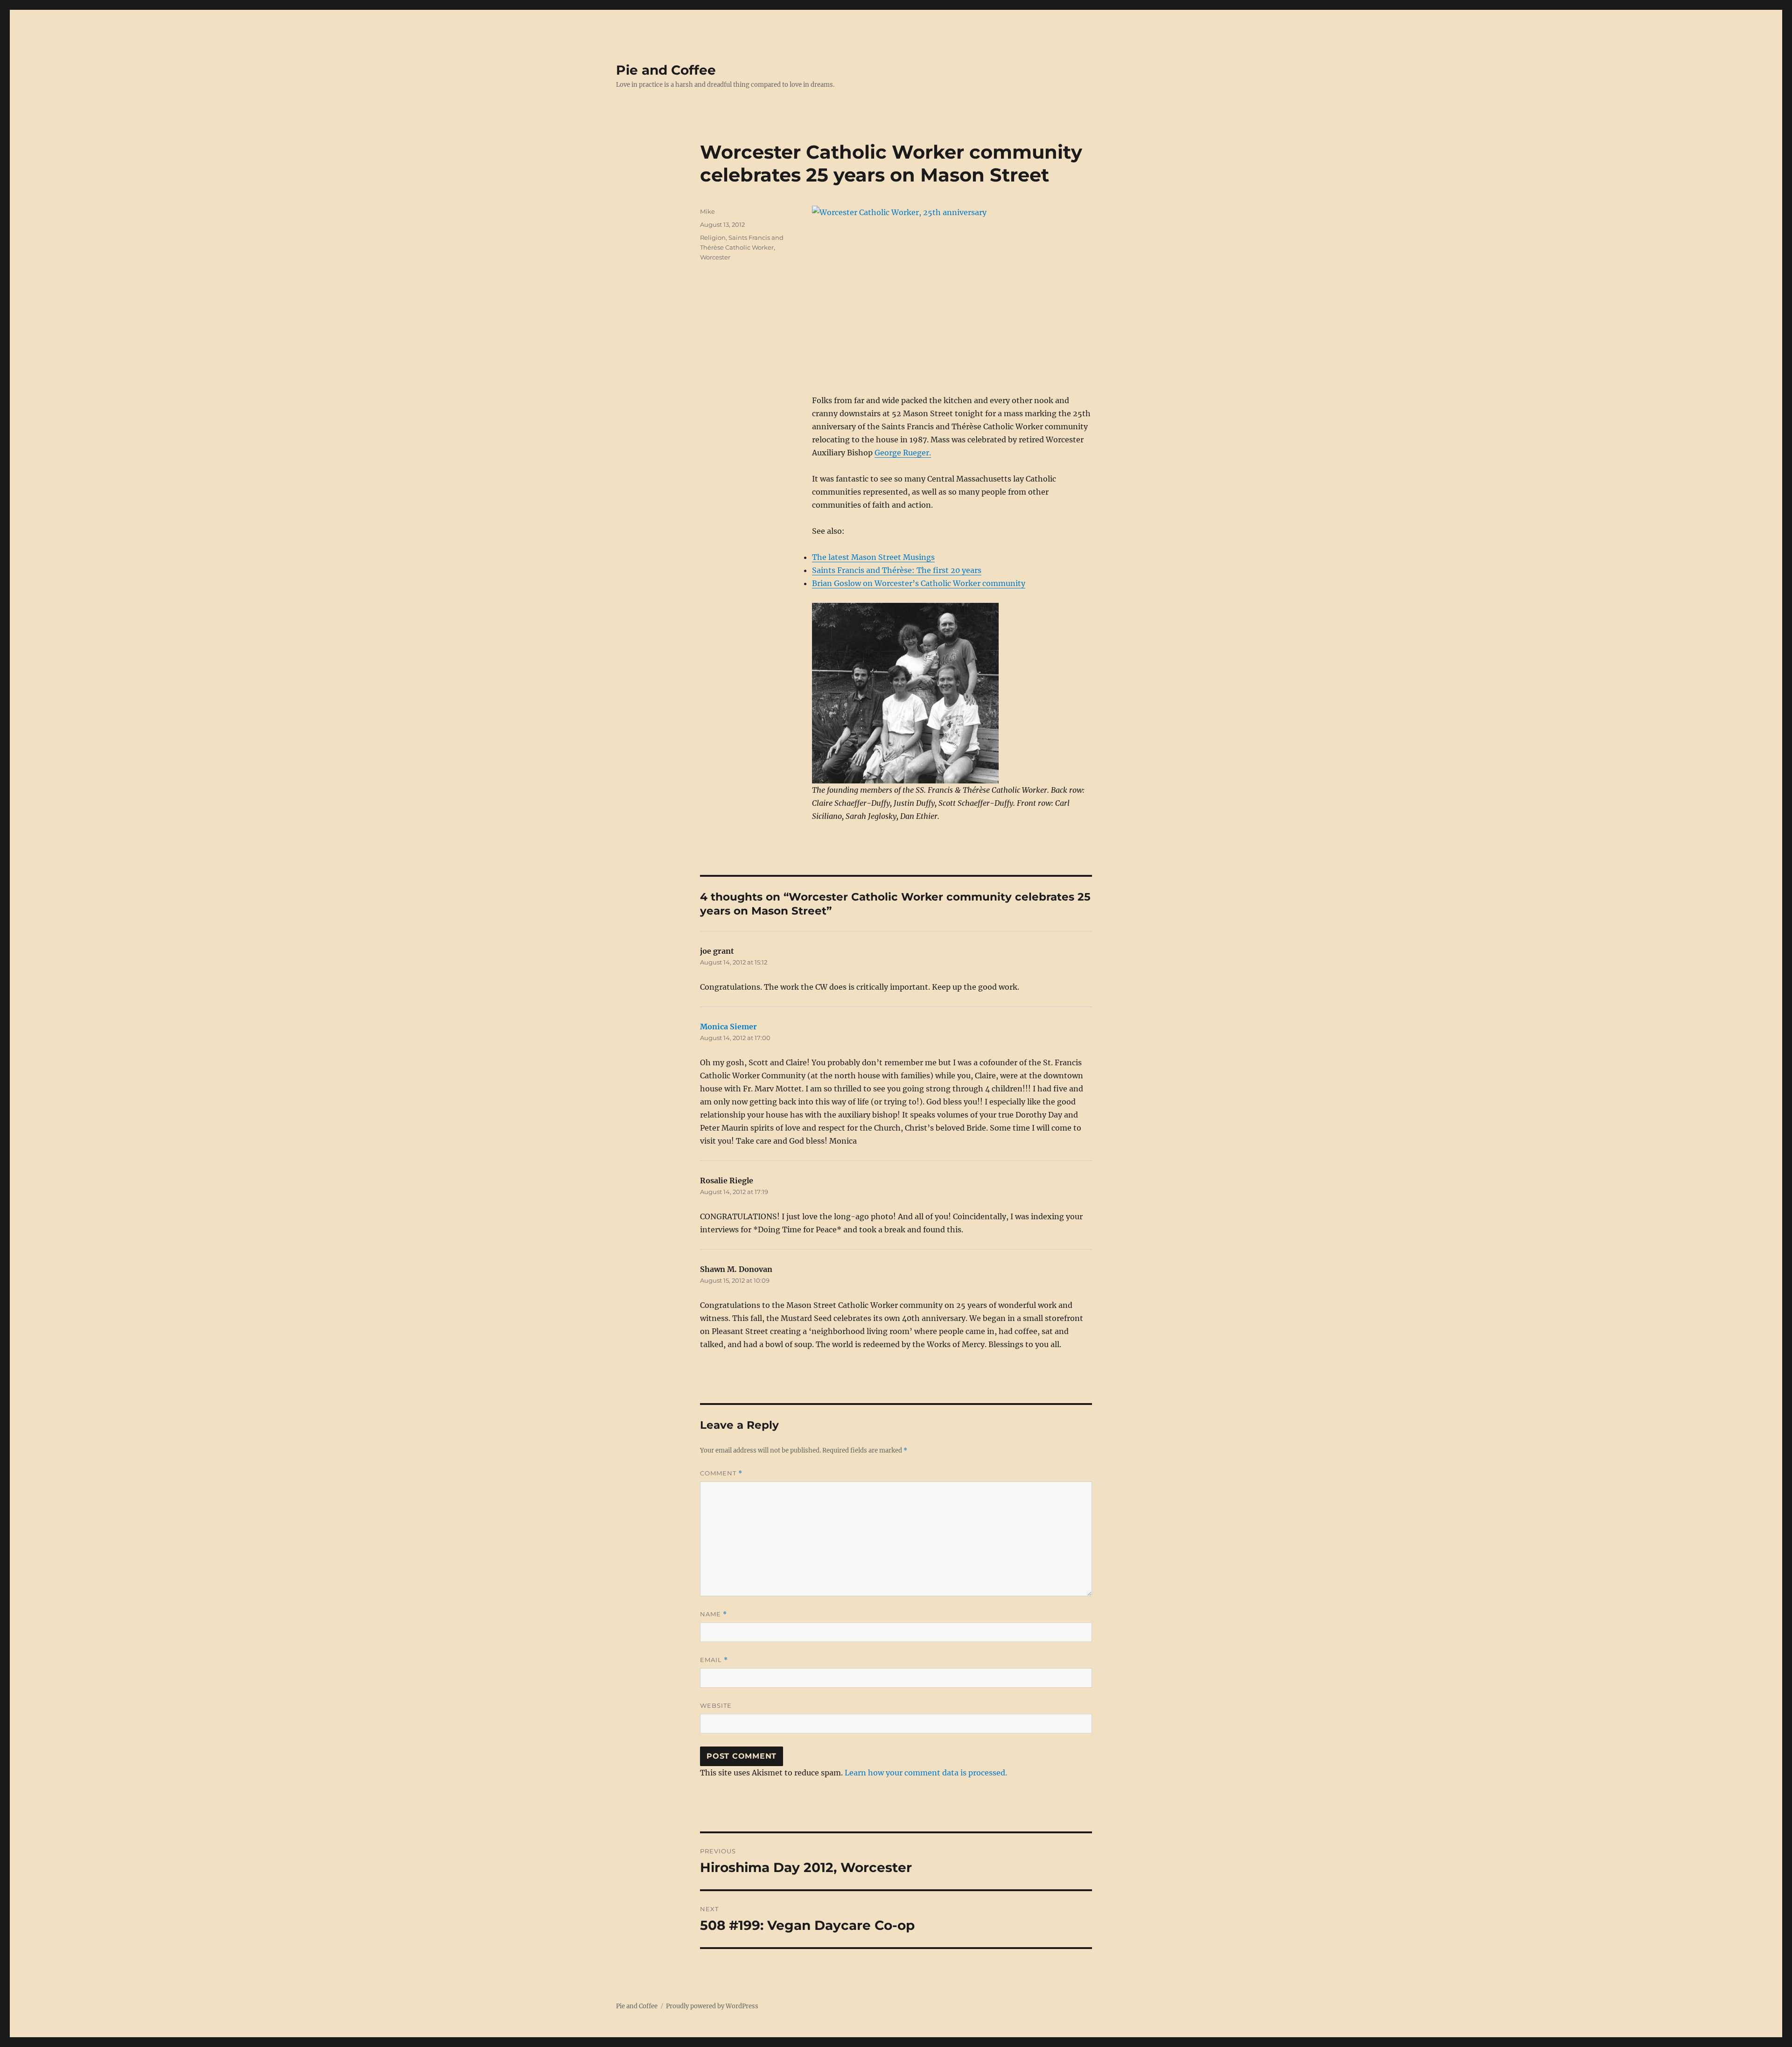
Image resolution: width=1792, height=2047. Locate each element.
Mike (707, 211)
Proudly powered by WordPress (712, 2006)
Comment (721, 1473)
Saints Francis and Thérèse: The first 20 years (897, 570)
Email (714, 1660)
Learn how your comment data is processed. (926, 1773)
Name (714, 1614)
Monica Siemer (728, 1027)
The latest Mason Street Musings (873, 557)
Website (716, 1705)
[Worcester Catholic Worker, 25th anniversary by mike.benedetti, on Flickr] (952, 293)
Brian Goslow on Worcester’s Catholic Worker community (919, 583)
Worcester (715, 257)
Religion (713, 238)
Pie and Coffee (666, 70)
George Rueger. (903, 453)
